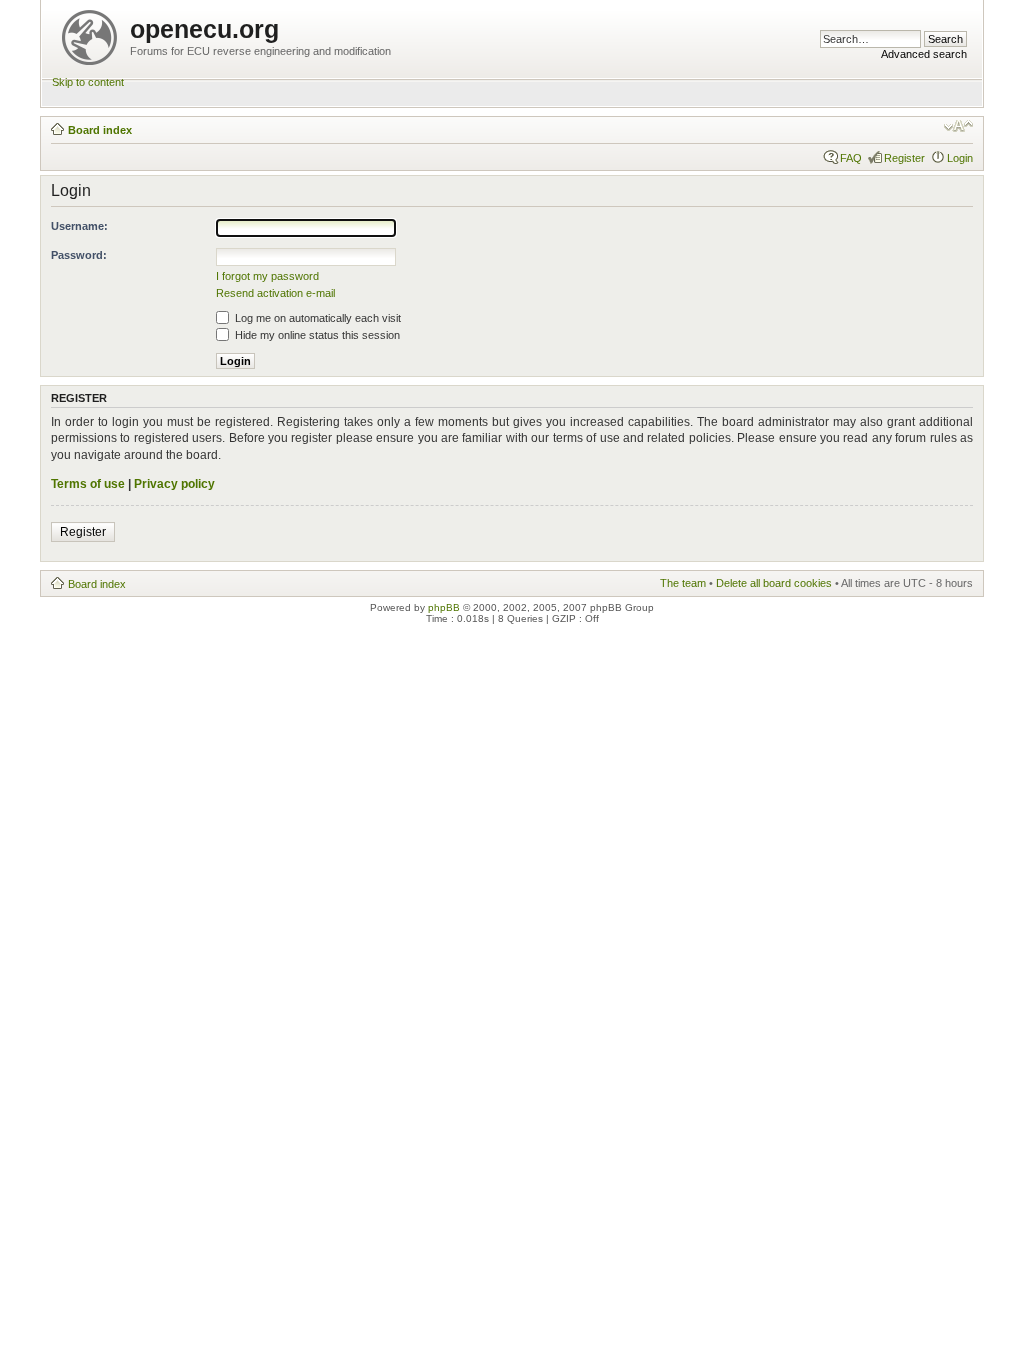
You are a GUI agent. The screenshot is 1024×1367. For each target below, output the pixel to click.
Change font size (958, 126)
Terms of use (88, 484)
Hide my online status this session (316, 335)
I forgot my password (267, 276)
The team (683, 583)
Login (960, 158)
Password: (79, 255)
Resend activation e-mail (275, 293)
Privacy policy (174, 484)
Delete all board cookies (774, 583)
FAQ (851, 158)
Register (904, 158)
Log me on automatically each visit (316, 318)
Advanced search (924, 54)
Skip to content (88, 82)
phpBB (444, 607)
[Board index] (91, 33)
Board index (100, 130)
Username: (79, 226)
